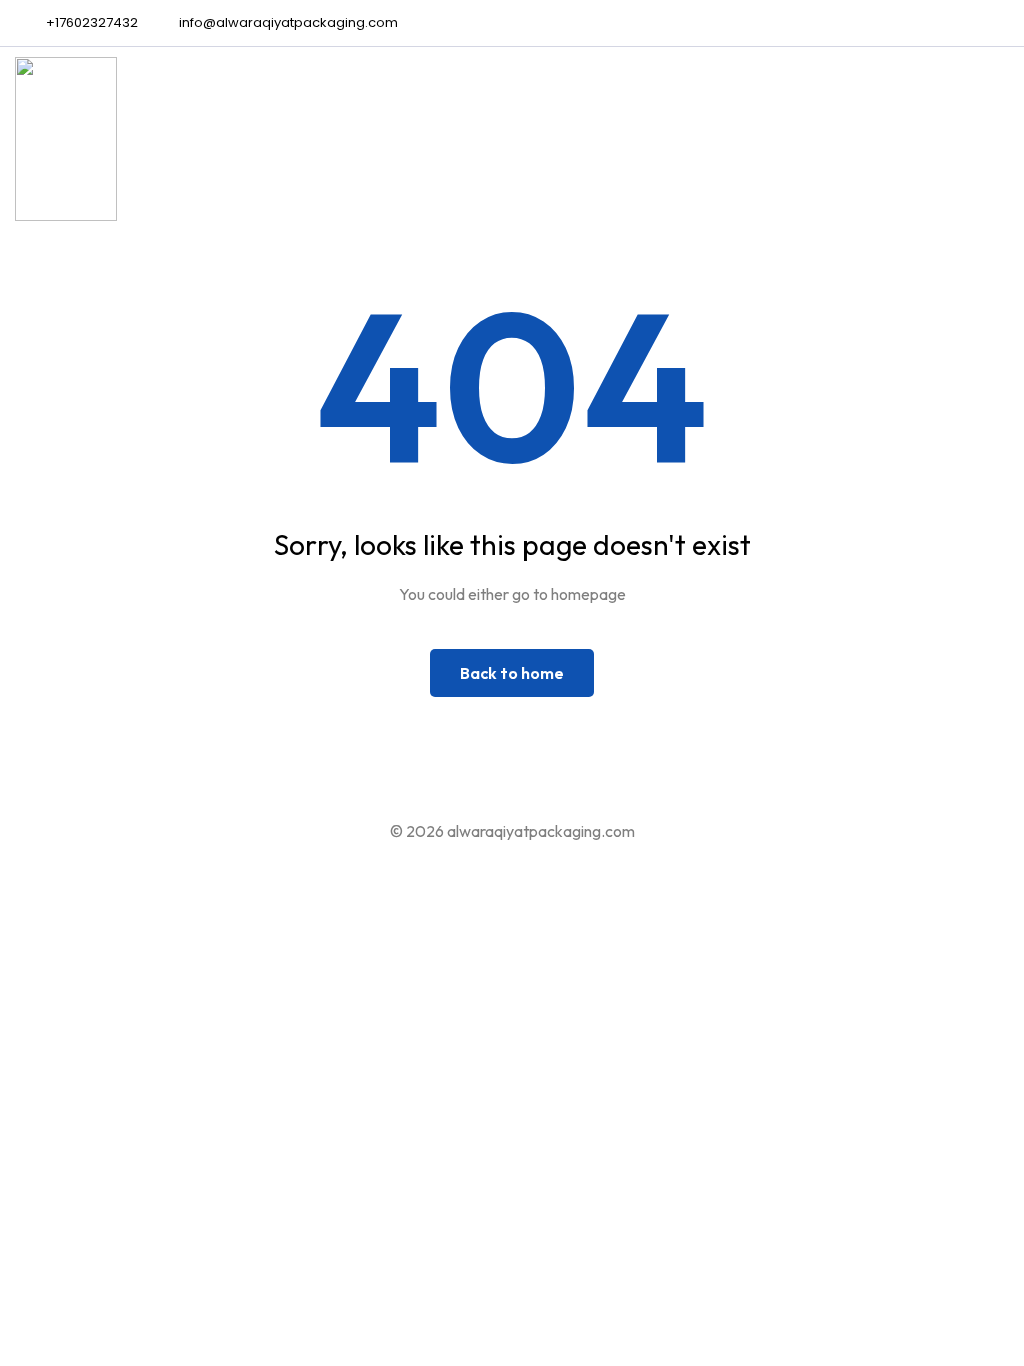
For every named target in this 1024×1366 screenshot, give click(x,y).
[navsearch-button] (989, 143)
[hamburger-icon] (899, 143)
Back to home (512, 673)
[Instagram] (1004, 23)
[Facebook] (971, 23)
